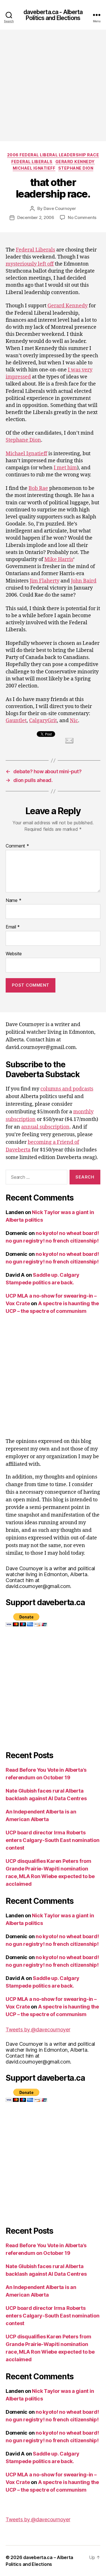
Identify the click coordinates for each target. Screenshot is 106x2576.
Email (13, 927)
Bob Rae (38, 488)
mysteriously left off (30, 264)
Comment (17, 846)
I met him (65, 468)
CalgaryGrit (43, 721)
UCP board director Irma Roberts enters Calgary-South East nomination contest (52, 1840)
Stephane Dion (76, 168)
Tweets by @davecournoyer (38, 2030)
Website (14, 954)
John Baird (84, 581)
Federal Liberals (32, 162)
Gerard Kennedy (75, 162)
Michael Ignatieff (34, 168)
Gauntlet (16, 721)
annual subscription (45, 1127)
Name (13, 901)
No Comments (82, 217)
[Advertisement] (53, 85)
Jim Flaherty (45, 581)
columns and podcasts (67, 1089)
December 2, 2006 (36, 217)
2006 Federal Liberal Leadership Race (53, 155)
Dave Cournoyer (60, 208)
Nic (74, 721)
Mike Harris (59, 559)
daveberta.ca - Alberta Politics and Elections (53, 15)
